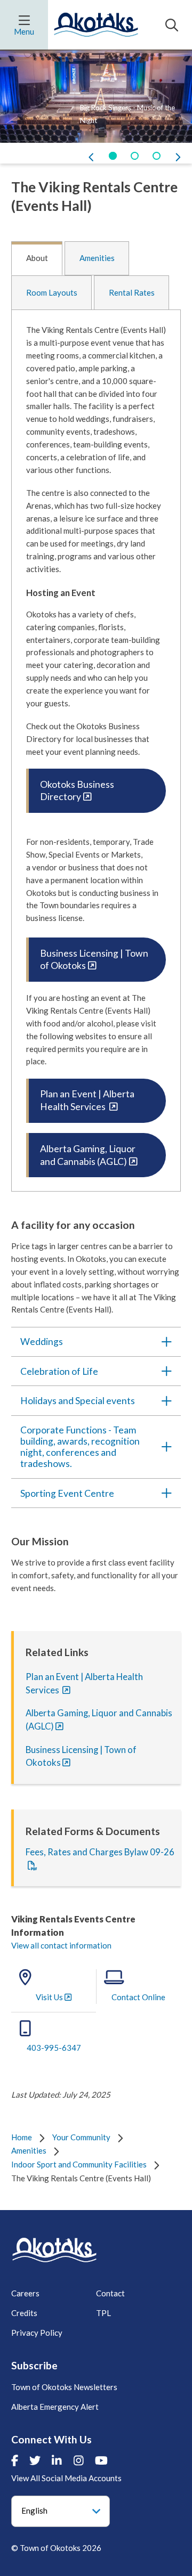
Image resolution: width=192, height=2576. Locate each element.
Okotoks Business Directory (77, 791)
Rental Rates (132, 292)
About (37, 258)
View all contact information (61, 1945)
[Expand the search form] (172, 25)
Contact (110, 2293)
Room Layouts (52, 292)
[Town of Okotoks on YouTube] (101, 2460)
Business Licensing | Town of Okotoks (94, 960)
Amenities (97, 258)
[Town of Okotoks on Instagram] (79, 2460)
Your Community (81, 2137)
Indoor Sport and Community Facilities (79, 2164)
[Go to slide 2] (135, 156)
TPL (103, 2313)
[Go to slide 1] (113, 156)
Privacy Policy (37, 2333)
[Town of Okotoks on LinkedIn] (57, 2460)
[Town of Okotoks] (54, 2250)
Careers (25, 2293)
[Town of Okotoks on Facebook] (15, 2460)
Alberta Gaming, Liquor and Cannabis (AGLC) (88, 1155)
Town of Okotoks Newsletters (64, 2387)
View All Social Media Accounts (66, 2478)
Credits (24, 2313)
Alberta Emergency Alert (55, 2407)
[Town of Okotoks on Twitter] (35, 2460)
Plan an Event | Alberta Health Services (87, 1100)
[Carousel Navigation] (96, 157)
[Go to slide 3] (157, 156)
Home (22, 2137)
